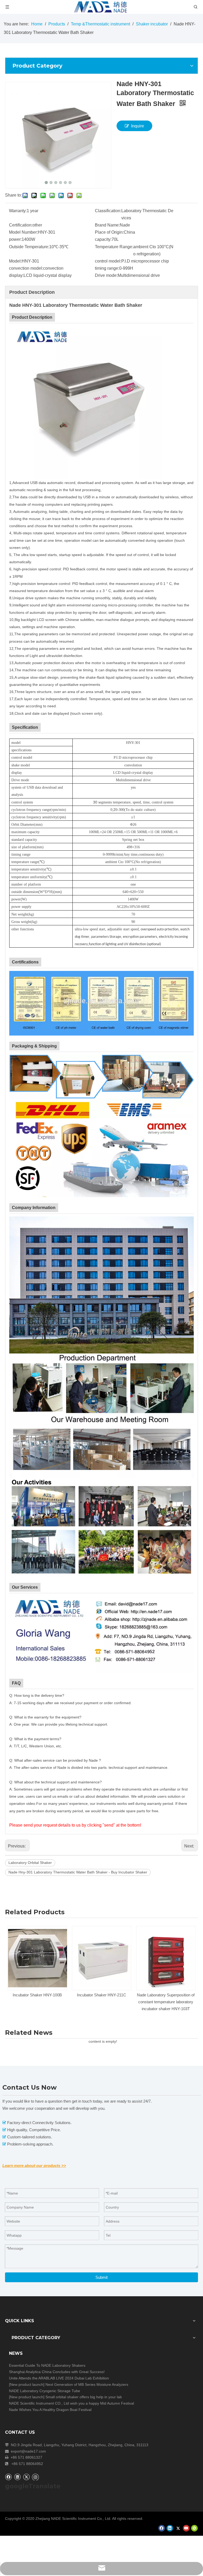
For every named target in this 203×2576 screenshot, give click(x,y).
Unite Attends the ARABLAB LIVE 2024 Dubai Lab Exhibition (59, 2378)
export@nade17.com (28, 2451)
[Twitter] (26, 2477)
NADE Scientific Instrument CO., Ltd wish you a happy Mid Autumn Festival (71, 2403)
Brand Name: (107, 225)
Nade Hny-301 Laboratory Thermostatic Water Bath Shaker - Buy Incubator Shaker (78, 1872)
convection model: (26, 268)
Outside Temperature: (29, 247)
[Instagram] (35, 2477)
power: (15, 239)
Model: (15, 261)
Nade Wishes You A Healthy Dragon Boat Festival (50, 2410)
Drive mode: (106, 275)
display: (16, 275)
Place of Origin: (109, 232)
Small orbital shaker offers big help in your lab (84, 2397)
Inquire (138, 126)
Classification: (108, 211)
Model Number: (23, 232)
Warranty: (18, 211)
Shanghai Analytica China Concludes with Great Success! (57, 2372)
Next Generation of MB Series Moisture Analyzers (87, 2384)
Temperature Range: (114, 247)
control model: (108, 261)
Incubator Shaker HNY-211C (37, 1995)
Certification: (21, 225)
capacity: (103, 239)
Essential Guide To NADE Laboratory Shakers (47, 2365)
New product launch (27, 2384)
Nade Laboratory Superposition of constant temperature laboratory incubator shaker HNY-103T (101, 2002)
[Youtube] (186, 2528)
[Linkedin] (17, 2477)
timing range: (107, 268)
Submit (101, 2277)
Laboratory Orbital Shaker (30, 1863)
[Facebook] (8, 2477)
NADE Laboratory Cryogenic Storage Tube (45, 2391)
